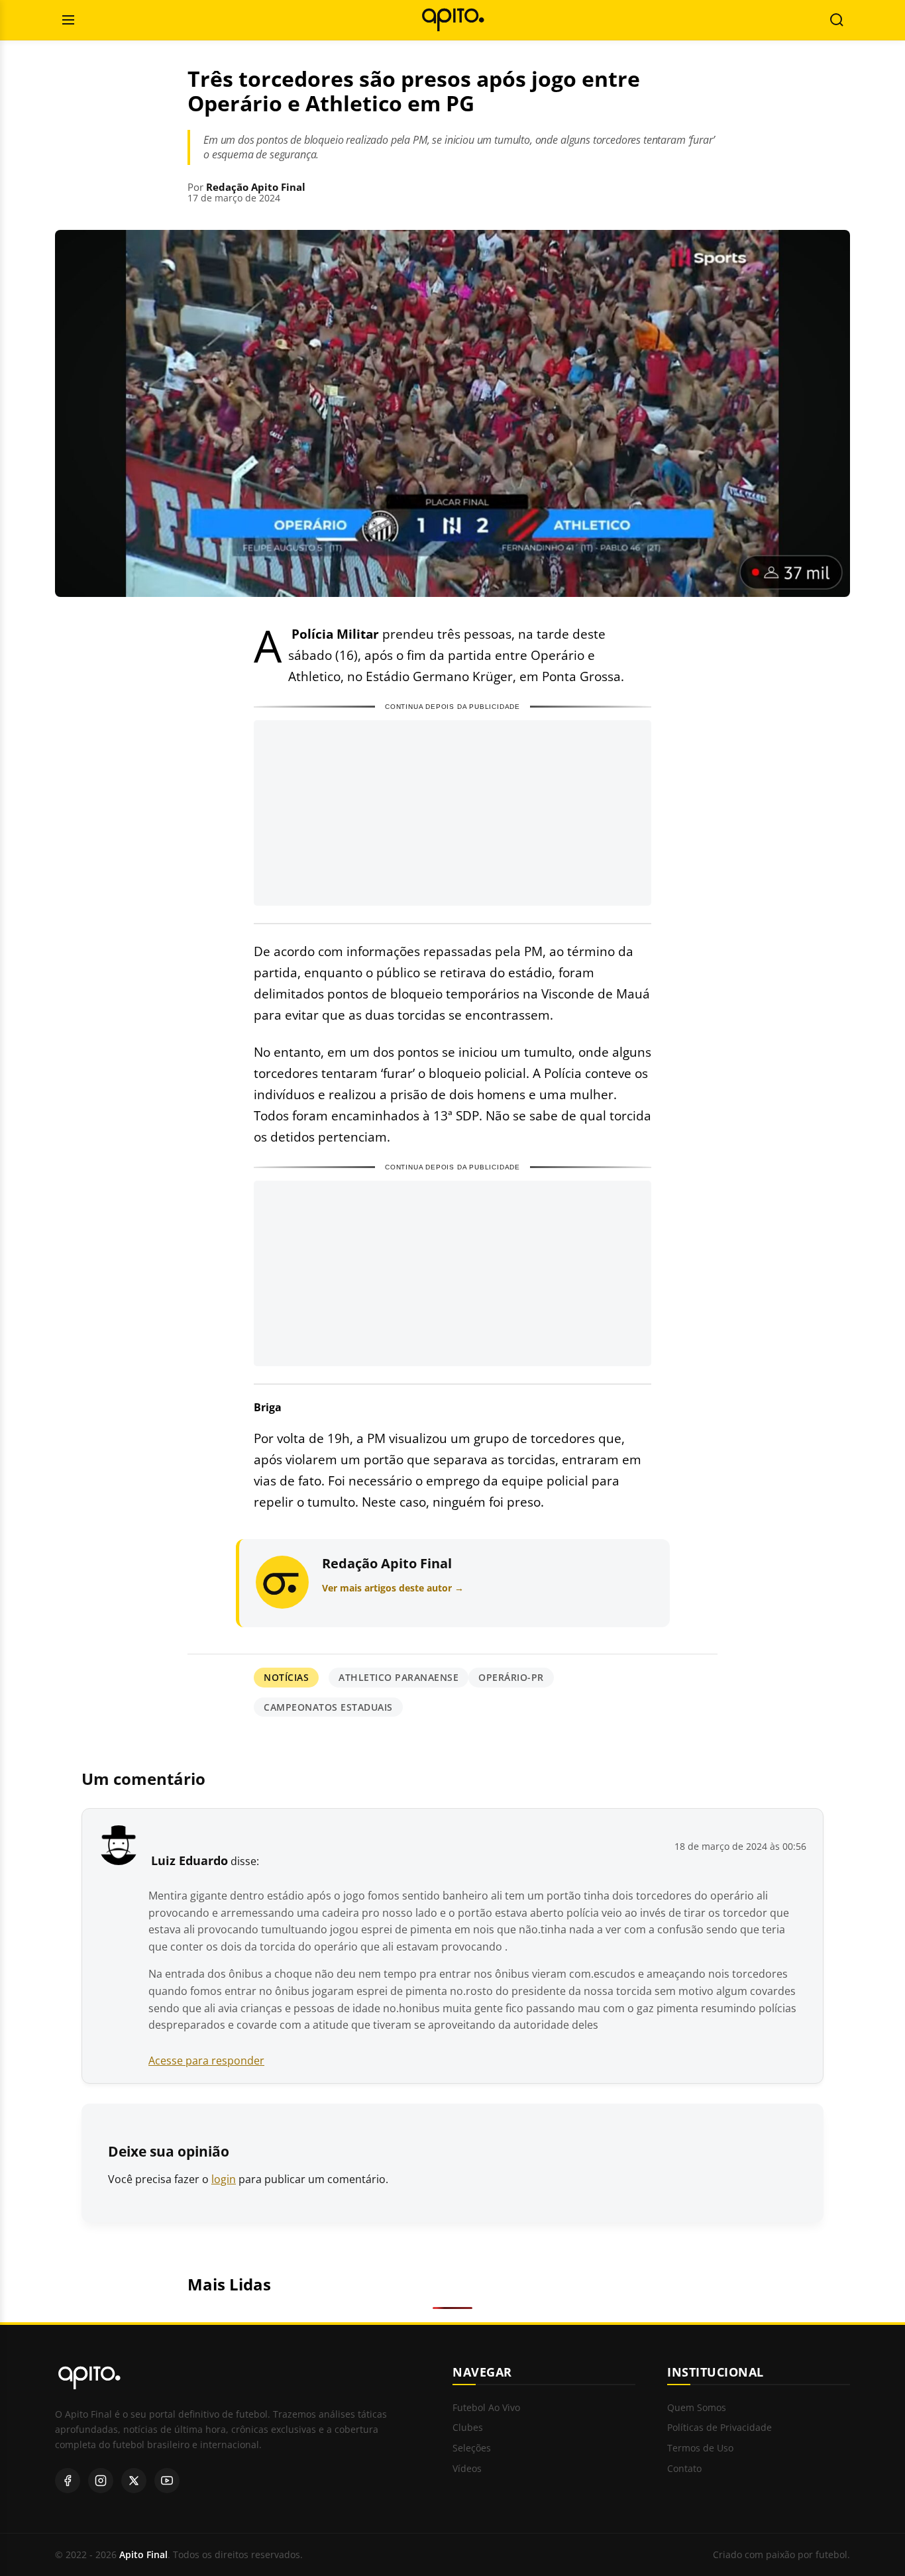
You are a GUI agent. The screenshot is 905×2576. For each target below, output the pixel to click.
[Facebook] (68, 2481)
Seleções (472, 2448)
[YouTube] (167, 2481)
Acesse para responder (206, 2061)
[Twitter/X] (134, 2481)
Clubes (468, 2428)
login (224, 2179)
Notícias (286, 1677)
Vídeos (467, 2469)
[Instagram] (101, 2481)
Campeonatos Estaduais (328, 1707)
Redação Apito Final (256, 187)
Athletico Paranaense (399, 1677)
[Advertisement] (452, 813)
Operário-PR (511, 1677)
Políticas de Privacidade (719, 2428)
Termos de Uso (700, 2448)
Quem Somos (697, 2408)
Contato (684, 2469)
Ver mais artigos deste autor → (393, 1588)
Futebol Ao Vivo (486, 2408)
